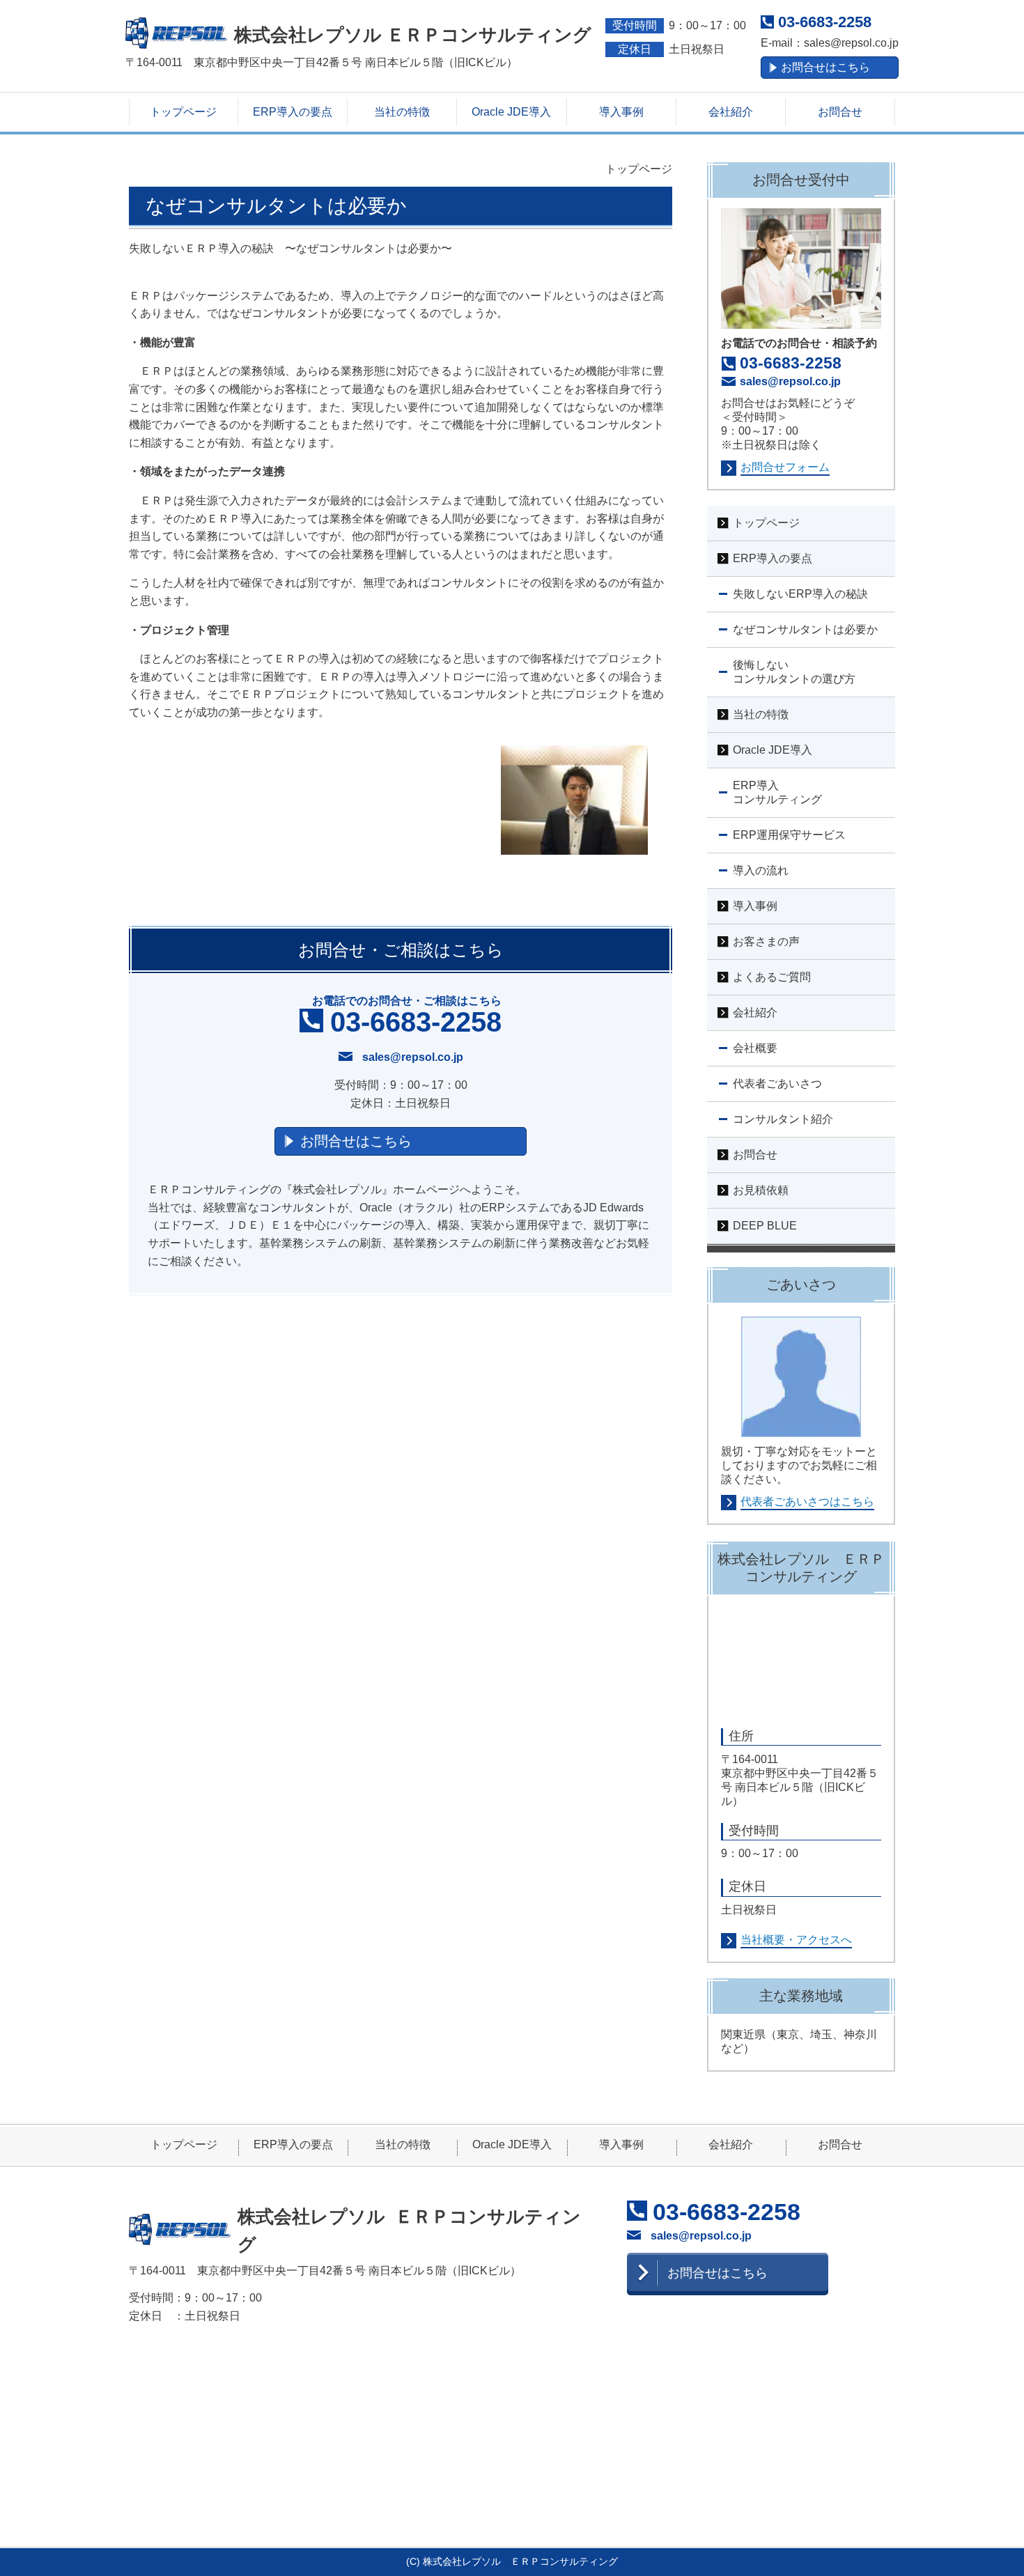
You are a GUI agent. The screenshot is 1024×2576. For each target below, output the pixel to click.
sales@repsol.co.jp (851, 43)
